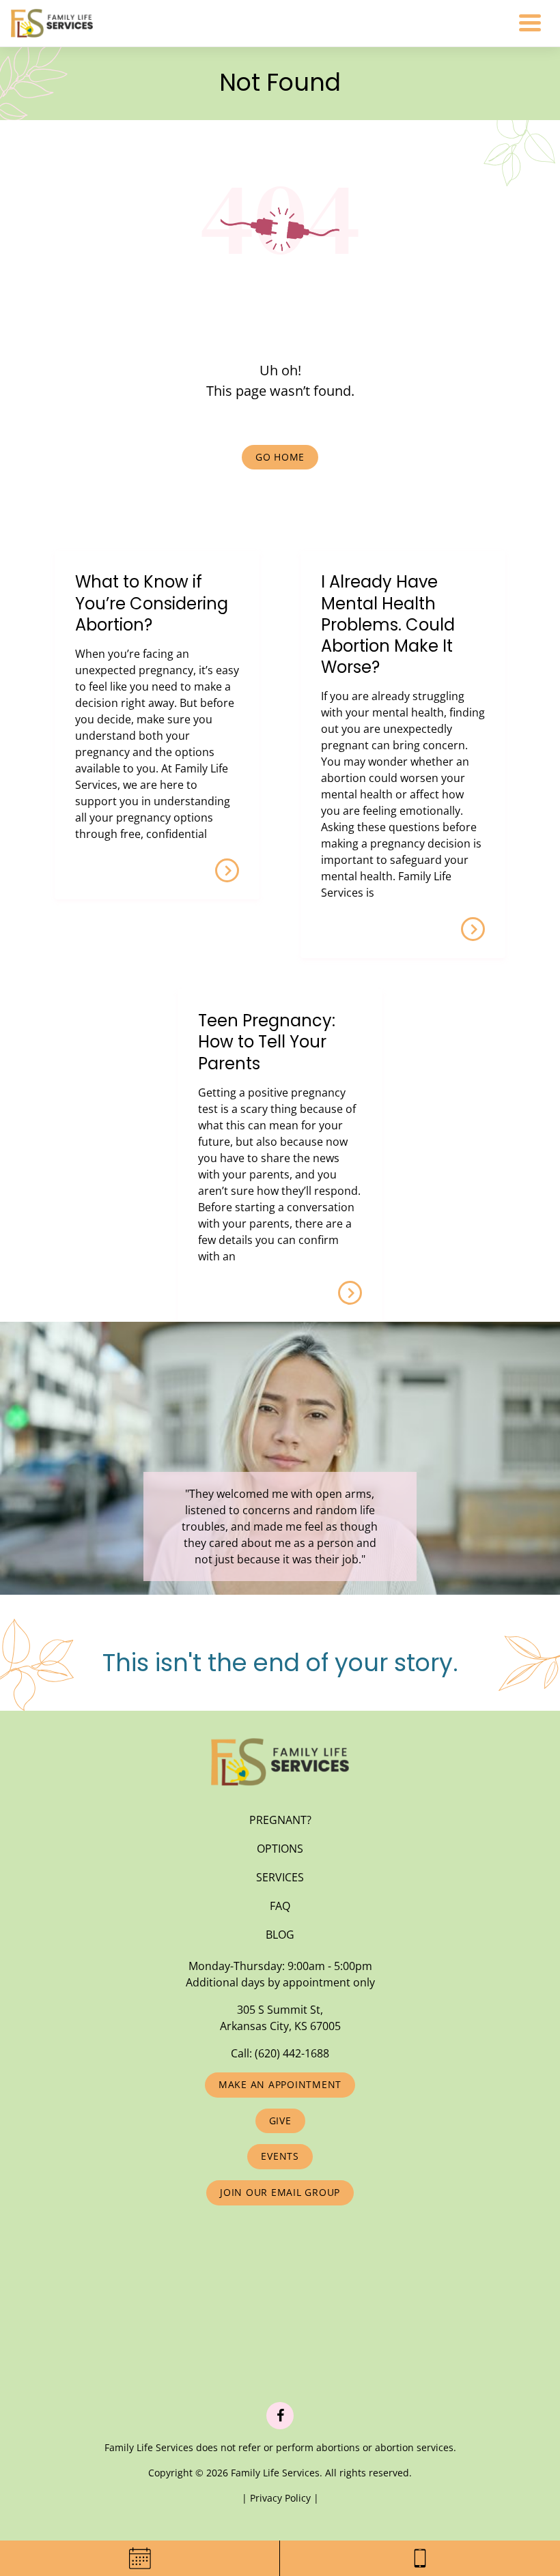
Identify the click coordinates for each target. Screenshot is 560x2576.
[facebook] (280, 2416)
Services (280, 1877)
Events (280, 2156)
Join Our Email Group (280, 2192)
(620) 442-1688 (292, 2053)
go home (280, 457)
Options (280, 1849)
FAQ (280, 1906)
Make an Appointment (280, 2084)
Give (280, 2121)
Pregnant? (280, 1820)
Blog (280, 1935)
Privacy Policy (282, 2498)
